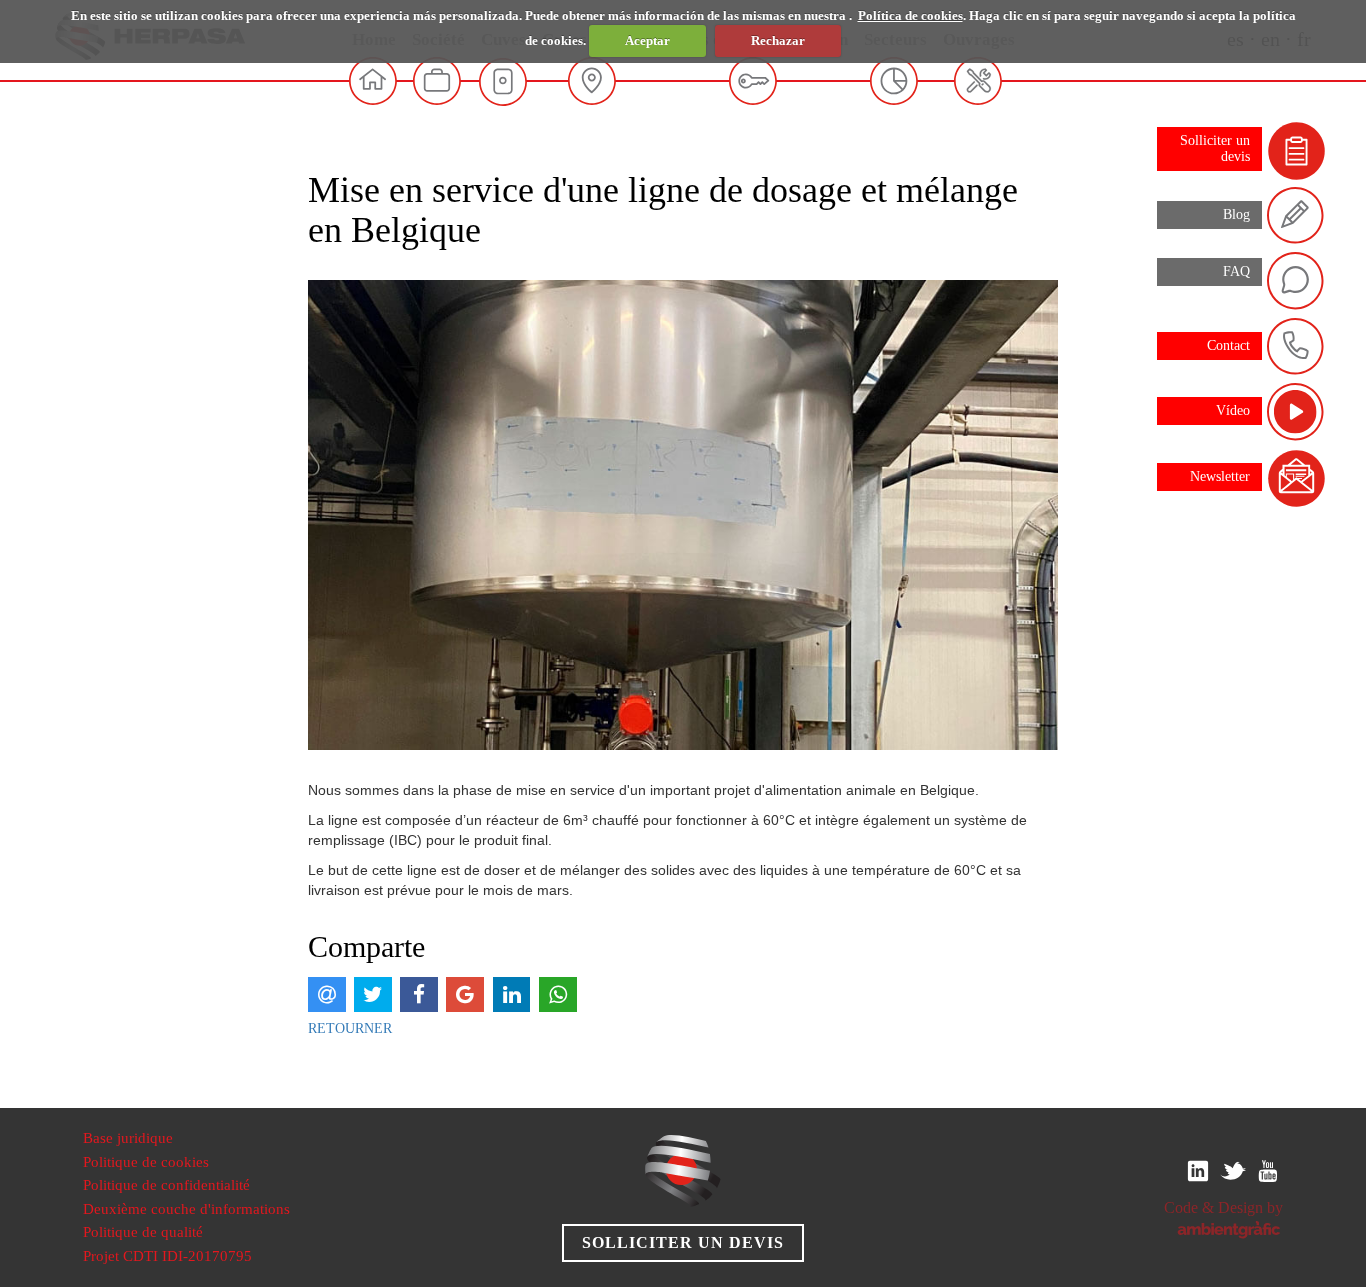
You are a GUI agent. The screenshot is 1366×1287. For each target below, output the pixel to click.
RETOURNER (350, 1028)
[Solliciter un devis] (1297, 149)
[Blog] (1297, 214)
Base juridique (128, 1138)
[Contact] (1297, 345)
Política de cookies (910, 15)
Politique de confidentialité (166, 1185)
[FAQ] (1297, 280)
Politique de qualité (143, 1232)
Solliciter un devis (683, 1242)
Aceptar (647, 40)
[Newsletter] (1297, 476)
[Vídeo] (1297, 411)
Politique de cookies (146, 1162)
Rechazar (778, 40)
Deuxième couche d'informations (186, 1209)
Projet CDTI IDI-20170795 (167, 1256)
